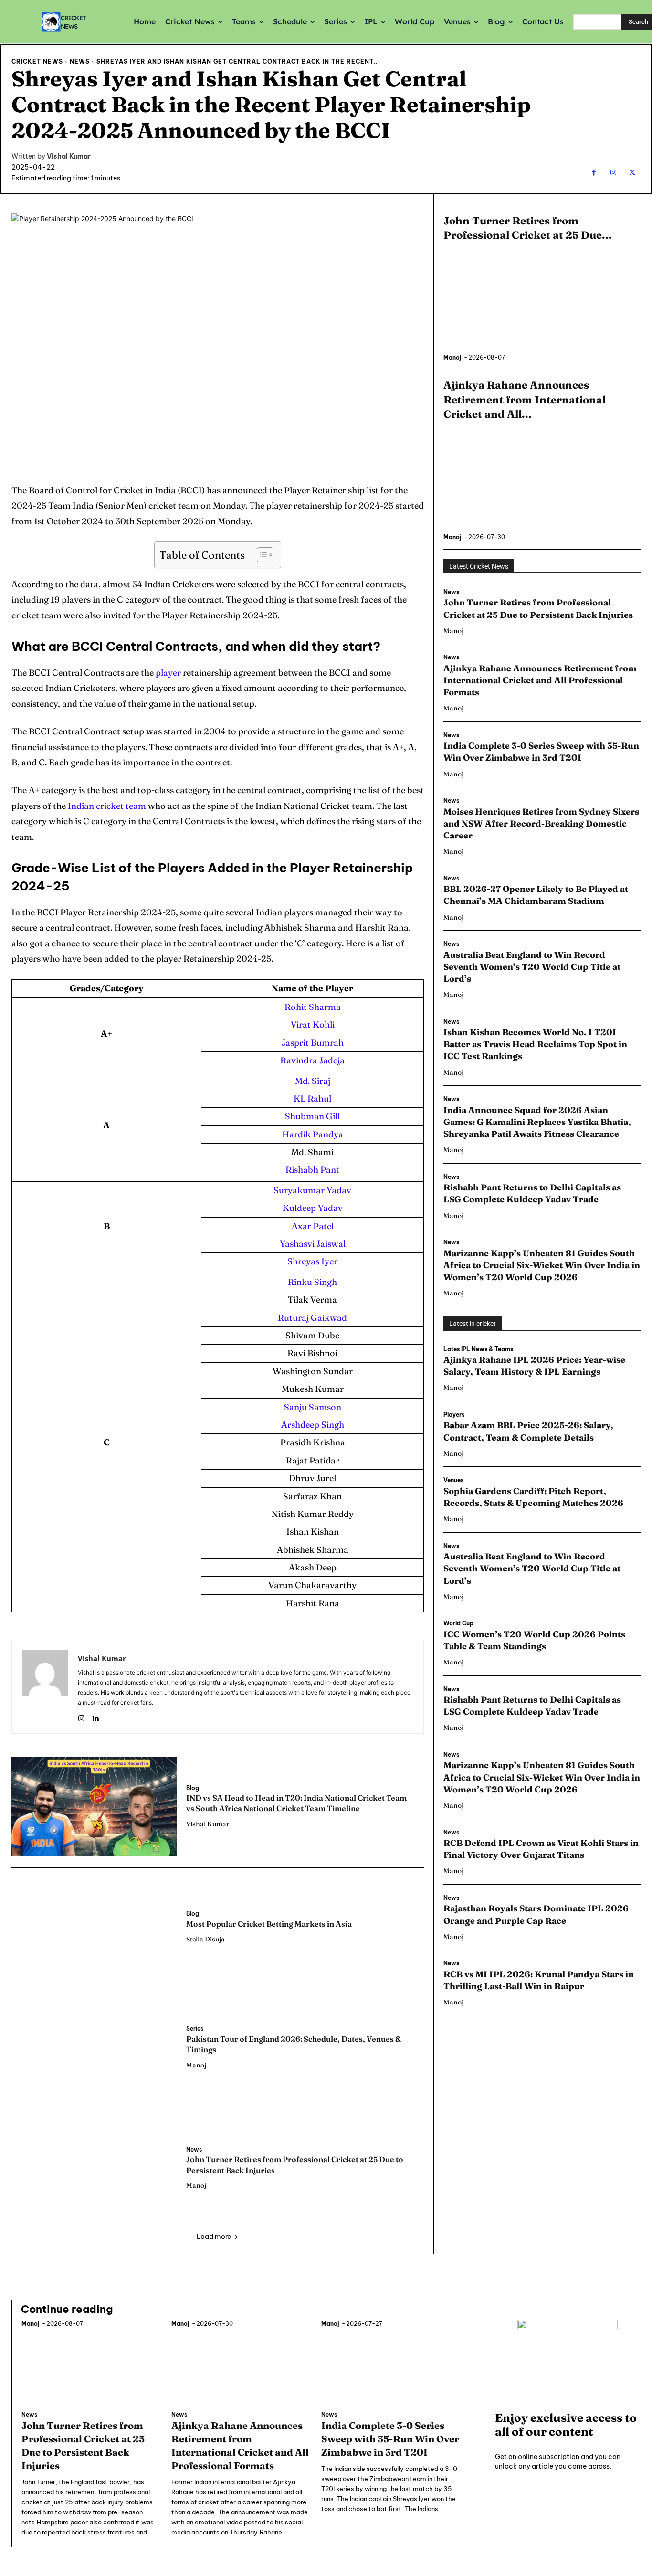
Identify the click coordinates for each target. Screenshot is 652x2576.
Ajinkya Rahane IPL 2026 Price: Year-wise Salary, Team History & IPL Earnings (534, 1366)
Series (195, 2029)
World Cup (458, 1623)
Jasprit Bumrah (313, 1043)
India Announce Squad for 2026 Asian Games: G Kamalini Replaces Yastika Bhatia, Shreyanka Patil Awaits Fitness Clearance (537, 1122)
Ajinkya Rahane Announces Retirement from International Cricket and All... (525, 400)
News (80, 61)
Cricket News (37, 61)
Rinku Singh (312, 1282)
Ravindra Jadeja (312, 1060)
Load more (214, 2237)
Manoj (196, 2065)
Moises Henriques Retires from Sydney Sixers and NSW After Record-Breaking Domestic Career (541, 823)
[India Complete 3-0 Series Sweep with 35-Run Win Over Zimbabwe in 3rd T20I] (391, 2367)
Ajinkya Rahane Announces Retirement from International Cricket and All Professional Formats (540, 680)
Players (454, 1415)
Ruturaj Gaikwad (312, 1318)
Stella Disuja (205, 1939)
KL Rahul (312, 1098)
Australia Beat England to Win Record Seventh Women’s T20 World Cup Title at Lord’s (532, 967)
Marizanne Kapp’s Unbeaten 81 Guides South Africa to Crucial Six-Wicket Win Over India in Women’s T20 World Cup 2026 (542, 1265)
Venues (453, 1480)
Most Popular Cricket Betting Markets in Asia (269, 1924)
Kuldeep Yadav (313, 1208)
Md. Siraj (313, 1081)
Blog (193, 1788)
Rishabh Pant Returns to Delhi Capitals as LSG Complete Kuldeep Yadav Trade (532, 1193)
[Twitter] (632, 173)
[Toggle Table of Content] (260, 555)
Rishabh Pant (312, 1170)
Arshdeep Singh (313, 1425)
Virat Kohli (313, 1024)
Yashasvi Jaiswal (313, 1244)
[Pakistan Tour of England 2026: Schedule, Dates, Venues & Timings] (94, 2047)
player (168, 673)
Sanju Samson (313, 1407)
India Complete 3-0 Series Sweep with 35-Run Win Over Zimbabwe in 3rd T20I (541, 752)
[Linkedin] (95, 1716)
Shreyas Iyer (312, 1261)
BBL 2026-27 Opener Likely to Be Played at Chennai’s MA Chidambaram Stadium (536, 895)
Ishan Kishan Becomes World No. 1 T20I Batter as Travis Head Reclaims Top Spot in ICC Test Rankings (535, 1044)
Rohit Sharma (313, 1007)
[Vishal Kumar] (45, 1687)
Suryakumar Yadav (312, 1190)
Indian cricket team (107, 806)
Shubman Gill (312, 1116)
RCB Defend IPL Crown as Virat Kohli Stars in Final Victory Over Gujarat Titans (541, 1849)
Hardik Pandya (313, 1134)
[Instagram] (613, 173)
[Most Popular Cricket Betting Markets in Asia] (94, 1927)
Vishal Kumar (69, 156)
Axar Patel (313, 1226)
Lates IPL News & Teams (478, 1349)
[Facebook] (594, 173)
